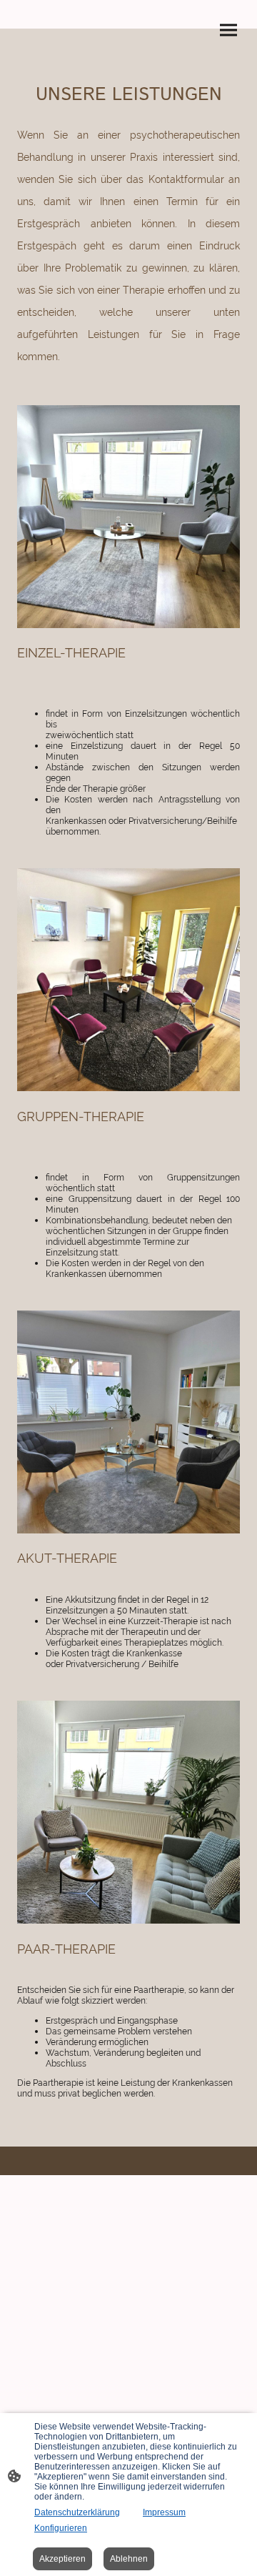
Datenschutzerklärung (77, 2512)
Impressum (164, 2512)
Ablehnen (129, 2559)
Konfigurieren (61, 2528)
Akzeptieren (62, 2559)
